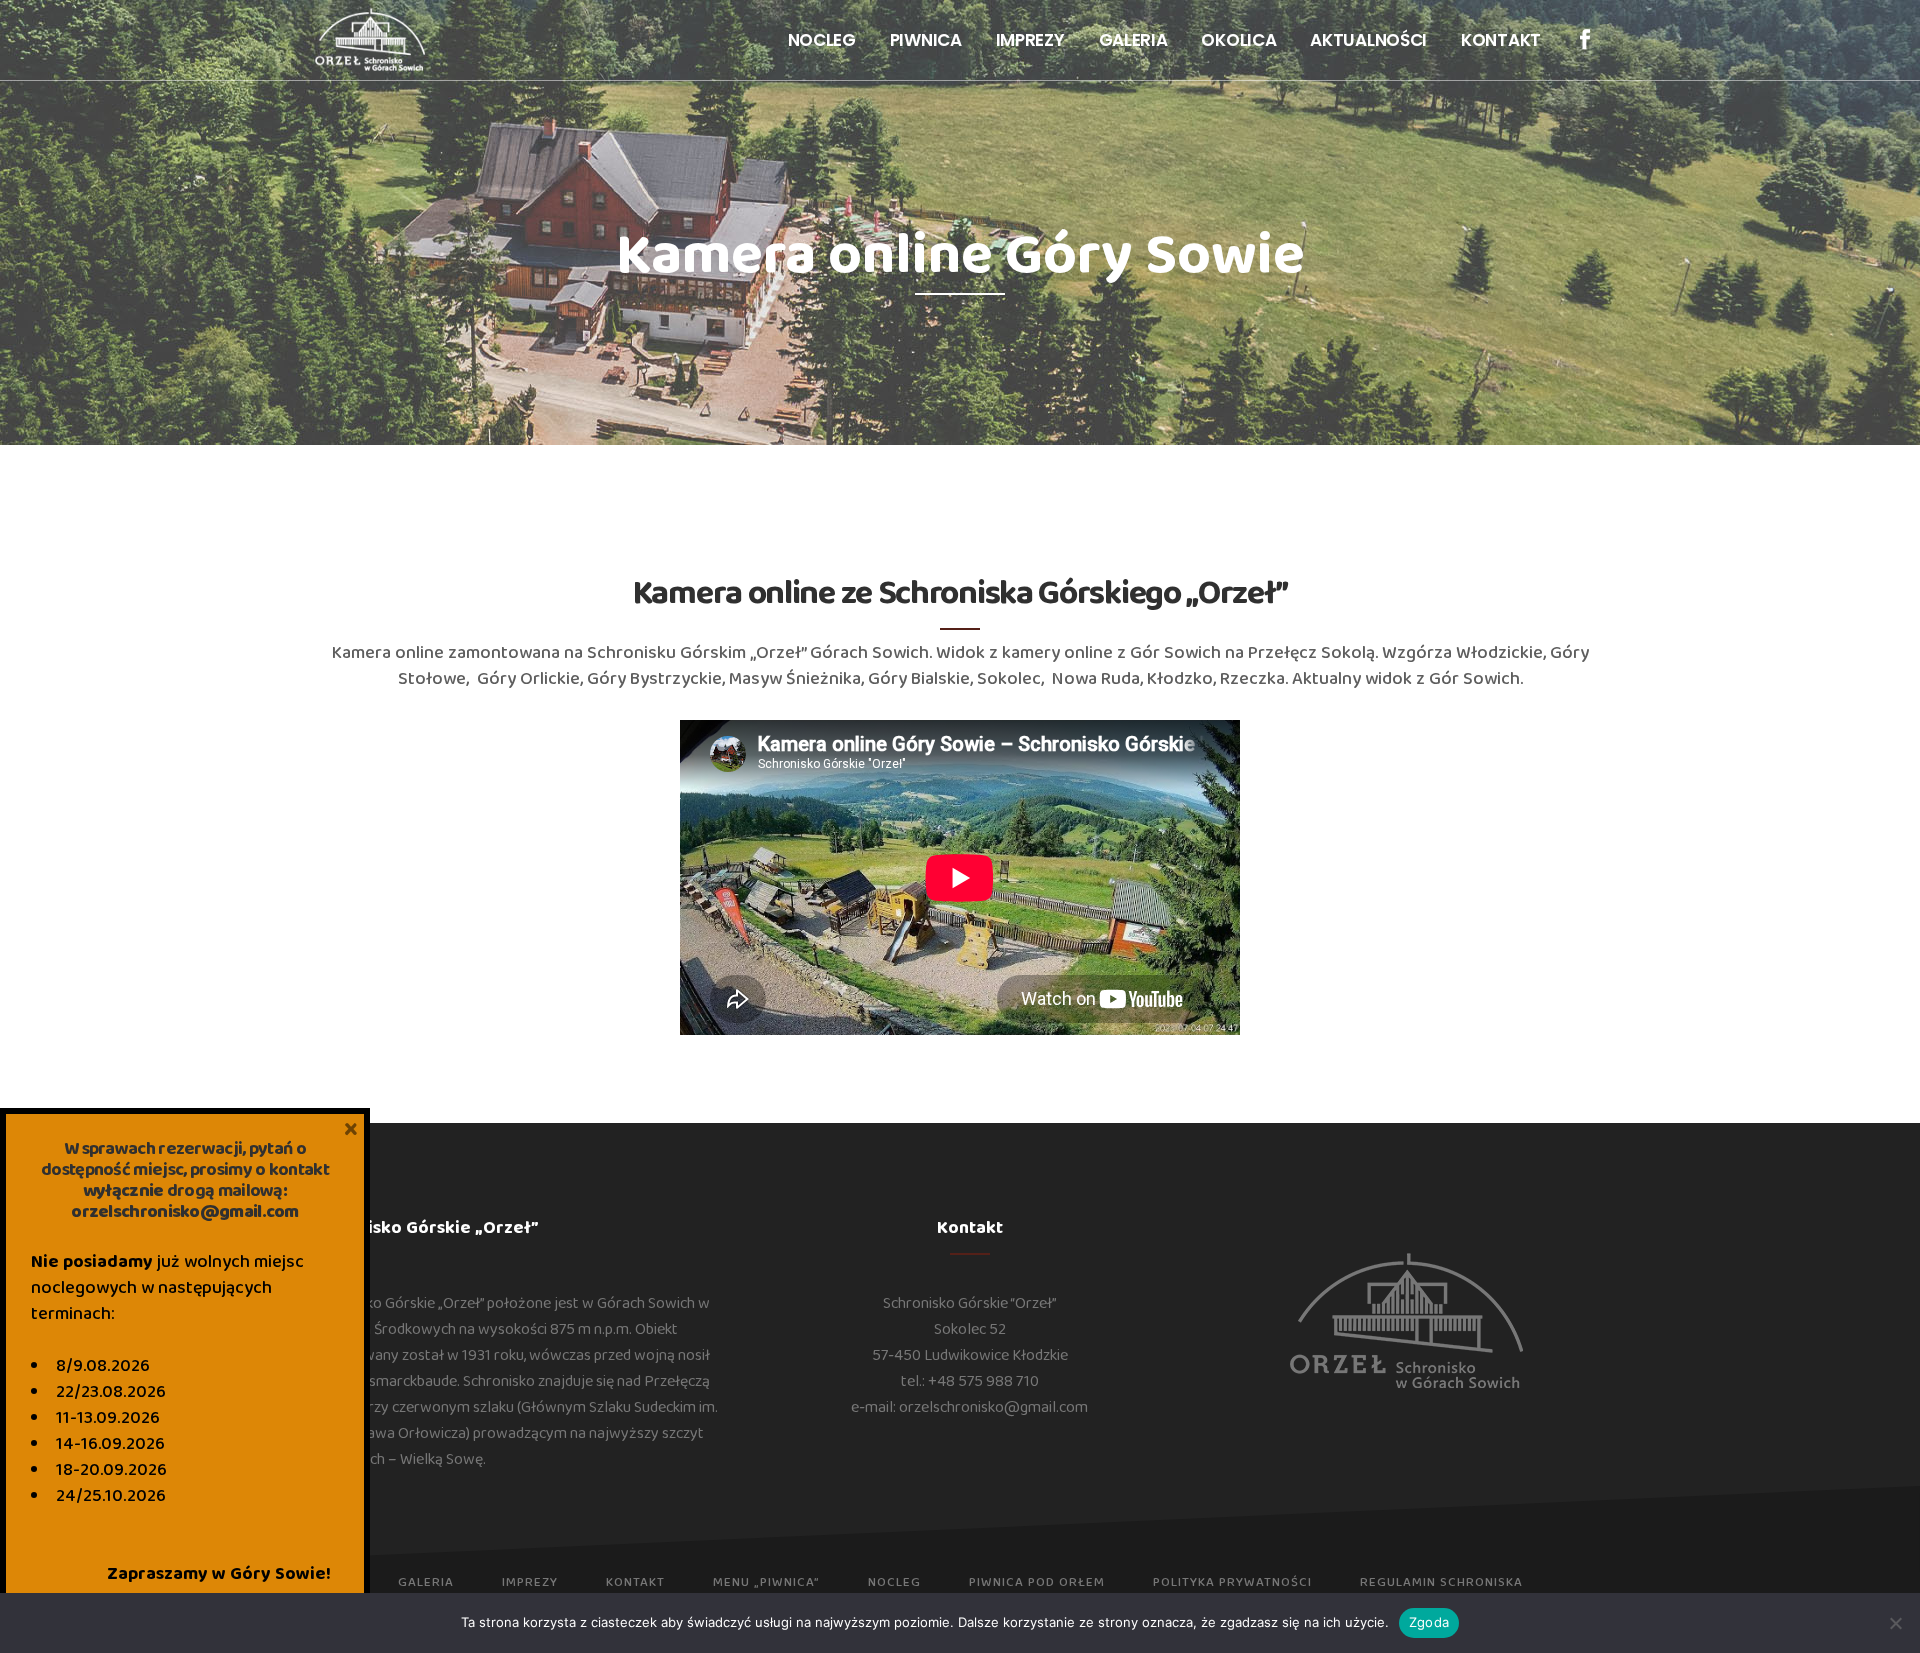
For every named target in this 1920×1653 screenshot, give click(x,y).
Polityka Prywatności (1232, 1582)
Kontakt (635, 1582)
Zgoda (1429, 1622)
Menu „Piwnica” (766, 1582)
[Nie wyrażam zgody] (1895, 1623)
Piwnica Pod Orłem (1037, 1582)
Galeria (426, 1582)
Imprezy (530, 1582)
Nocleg (894, 1582)
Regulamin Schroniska (1441, 1582)
